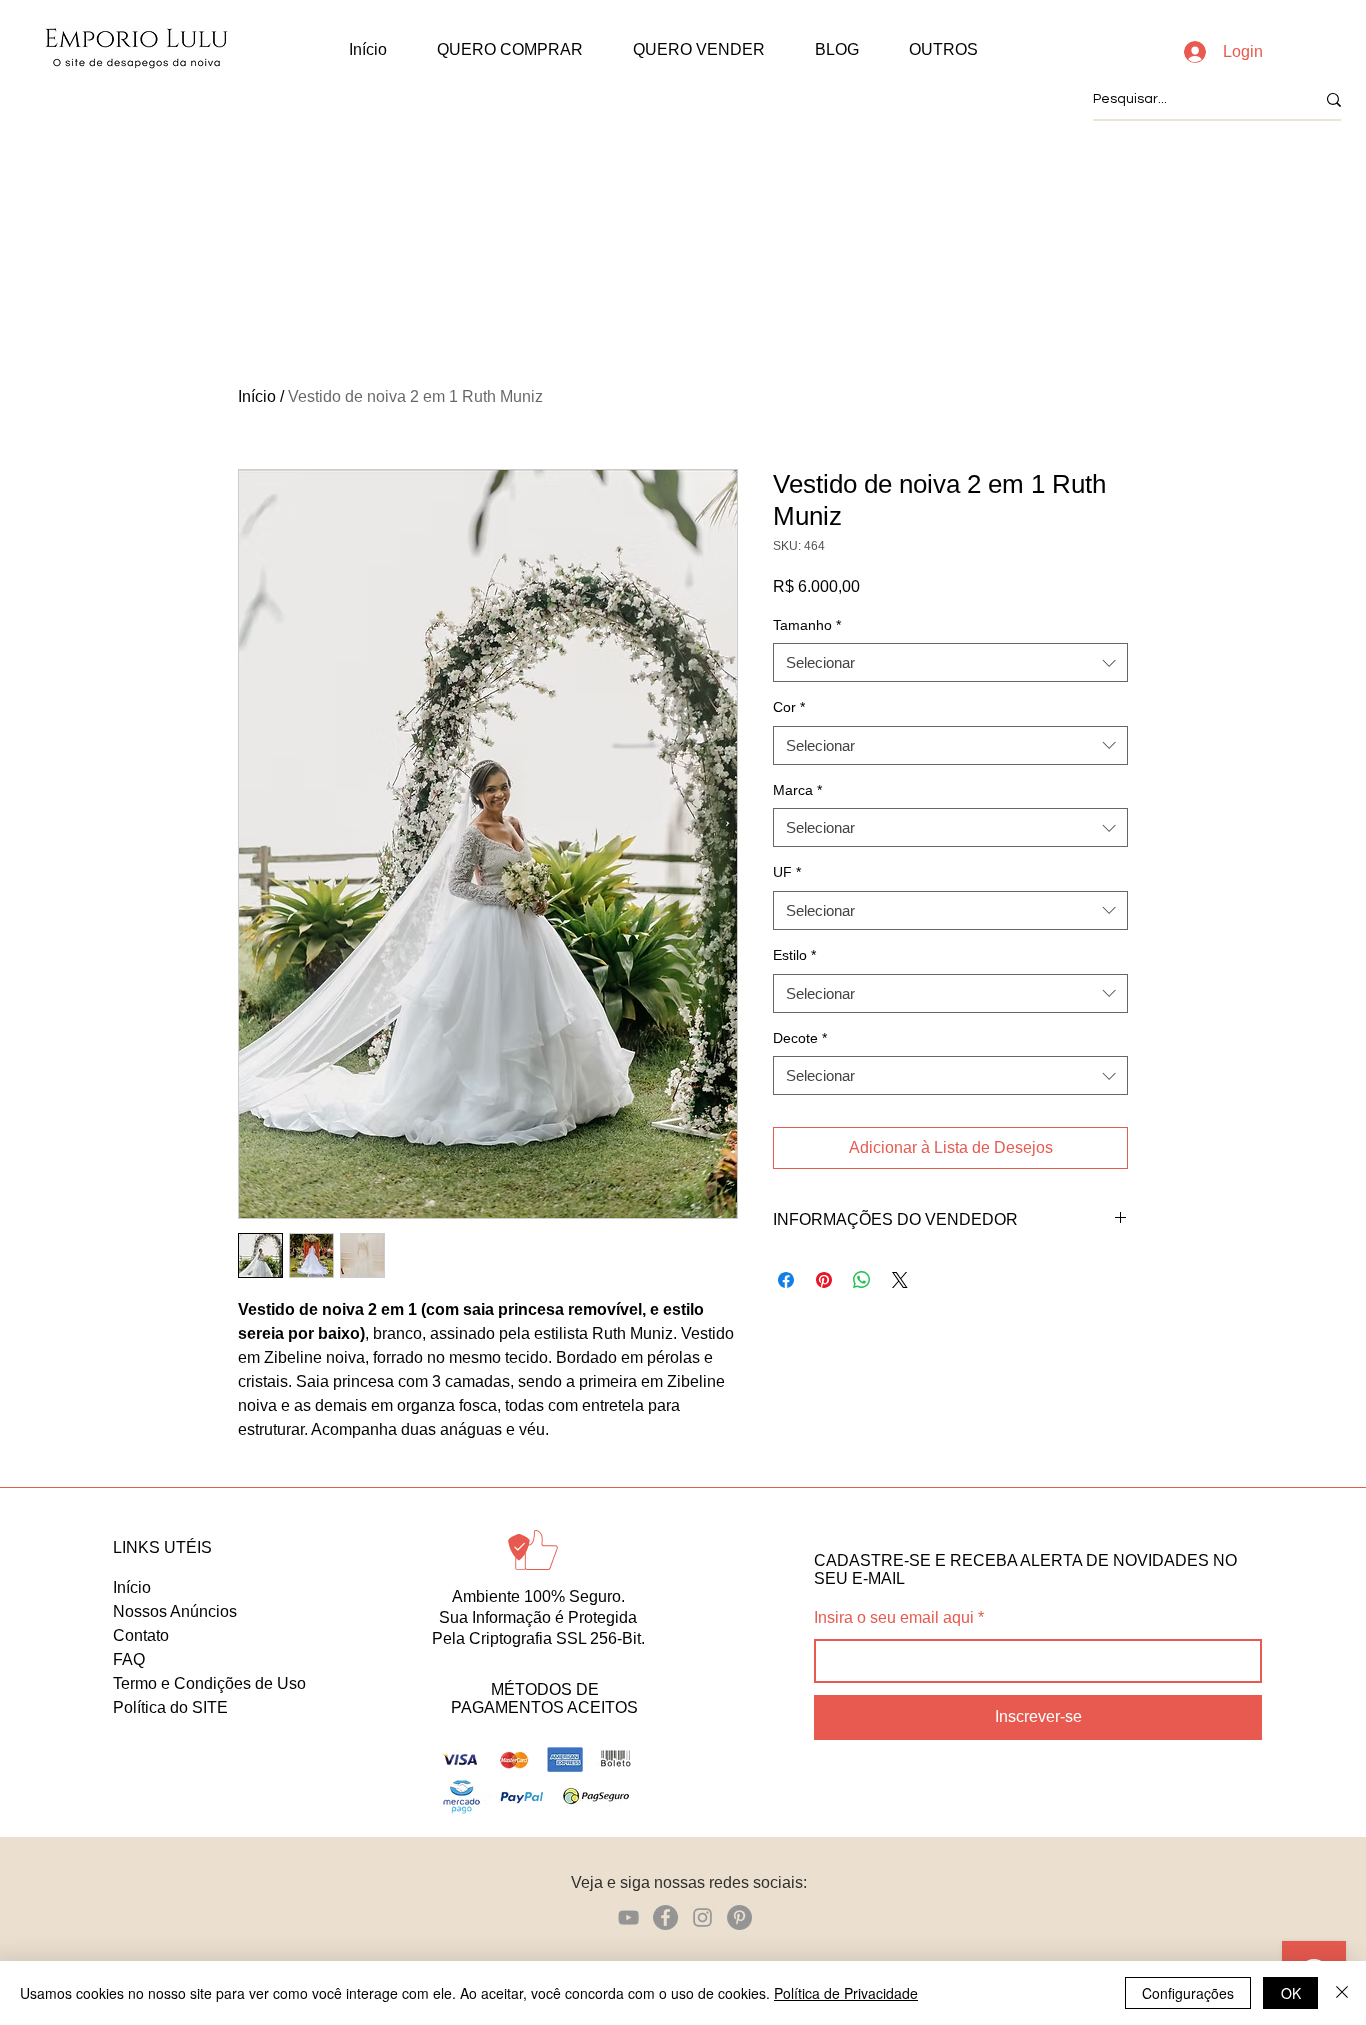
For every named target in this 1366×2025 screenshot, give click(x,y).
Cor (789, 707)
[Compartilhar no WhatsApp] (862, 1280)
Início (257, 396)
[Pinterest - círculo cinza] (739, 1917)
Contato (141, 1635)
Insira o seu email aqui (894, 1618)
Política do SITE (170, 1707)
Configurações (1188, 1993)
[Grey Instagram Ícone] (702, 1917)
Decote (800, 1038)
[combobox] (950, 662)
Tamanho (807, 625)
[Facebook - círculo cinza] (665, 1917)
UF (787, 872)
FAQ (129, 1659)
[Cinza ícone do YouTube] (628, 1917)
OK (1291, 1993)
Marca (797, 790)
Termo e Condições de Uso (209, 1683)
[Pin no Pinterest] (824, 1280)
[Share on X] (900, 1280)
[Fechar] (1342, 1993)
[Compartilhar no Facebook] (786, 1280)
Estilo (794, 955)
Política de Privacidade (846, 1993)
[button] (510, 50)
